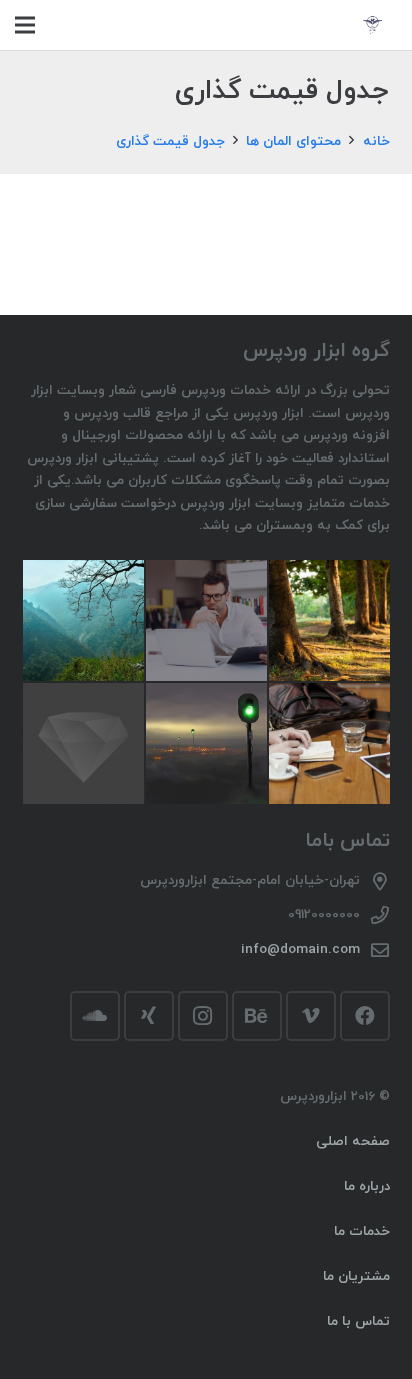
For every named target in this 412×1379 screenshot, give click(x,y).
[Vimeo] (311, 1016)
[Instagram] (203, 1016)
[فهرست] (25, 25)
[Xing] (149, 1016)
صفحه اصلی (353, 1141)
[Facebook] (365, 1016)
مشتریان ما (356, 1276)
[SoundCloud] (95, 1016)
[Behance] (257, 1016)
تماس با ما (358, 1321)
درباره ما (367, 1186)
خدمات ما (362, 1231)
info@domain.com (300, 949)
